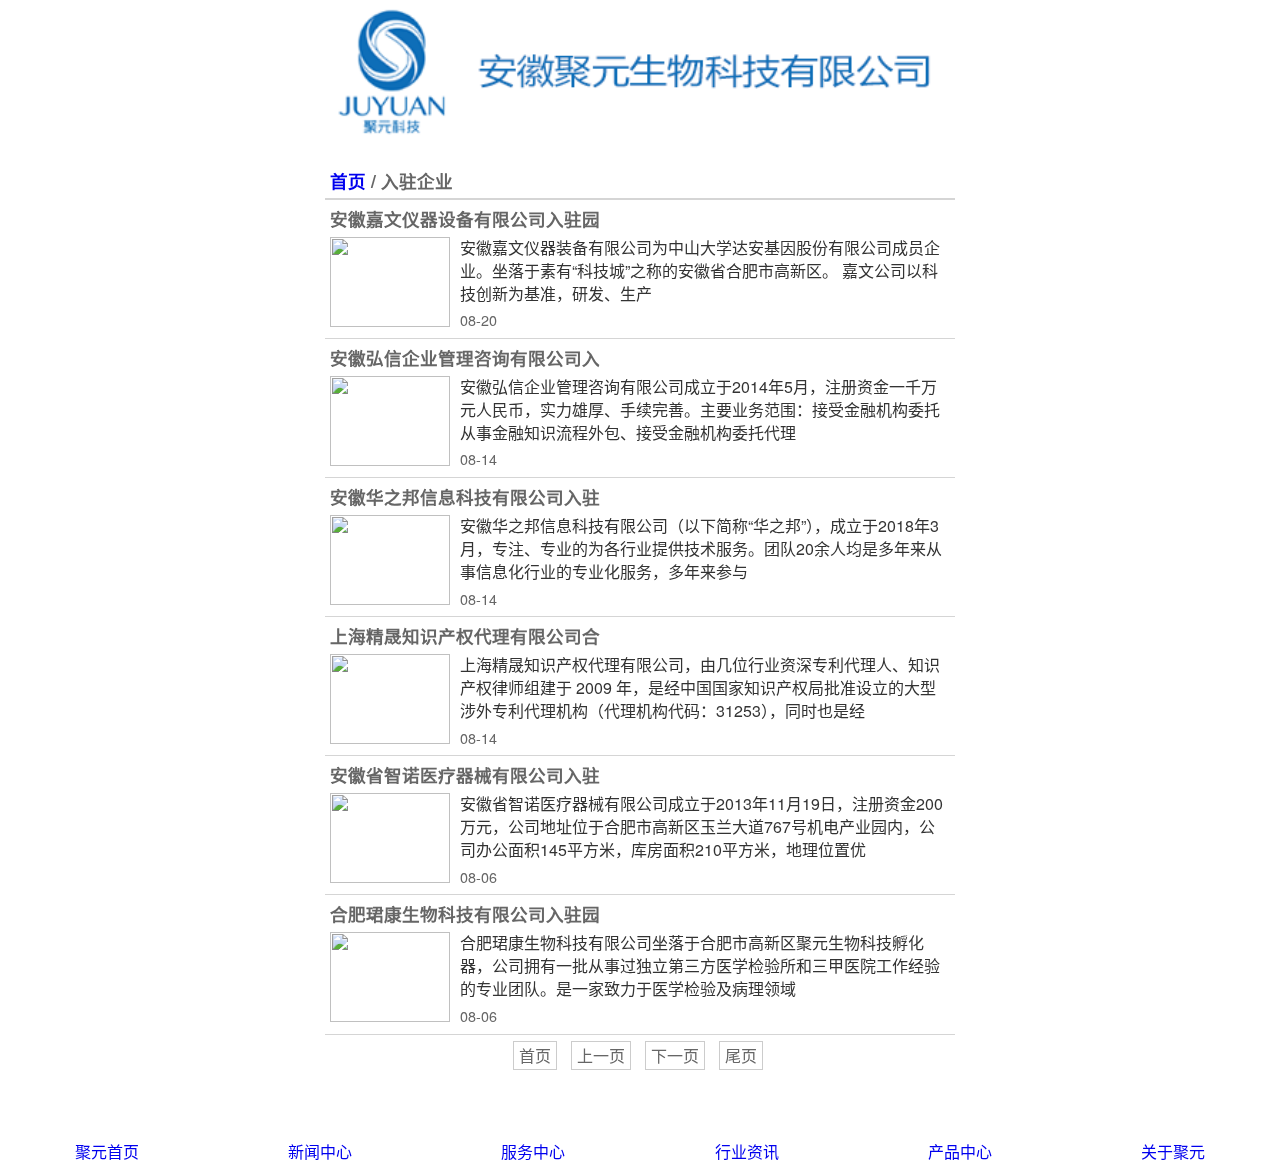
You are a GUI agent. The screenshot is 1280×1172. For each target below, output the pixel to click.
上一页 (601, 1055)
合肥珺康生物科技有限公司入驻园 (465, 913)
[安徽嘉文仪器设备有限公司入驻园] (390, 282)
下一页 (675, 1055)
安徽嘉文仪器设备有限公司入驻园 (465, 218)
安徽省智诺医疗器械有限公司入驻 (465, 774)
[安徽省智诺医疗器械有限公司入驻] (390, 838)
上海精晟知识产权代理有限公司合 (465, 635)
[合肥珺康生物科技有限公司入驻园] (390, 977)
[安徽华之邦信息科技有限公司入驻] (390, 560)
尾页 (741, 1055)
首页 (348, 180)
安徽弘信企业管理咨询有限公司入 (465, 357)
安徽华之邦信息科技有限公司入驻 (465, 496)
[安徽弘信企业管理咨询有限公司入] (390, 421)
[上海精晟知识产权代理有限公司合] (390, 699)
